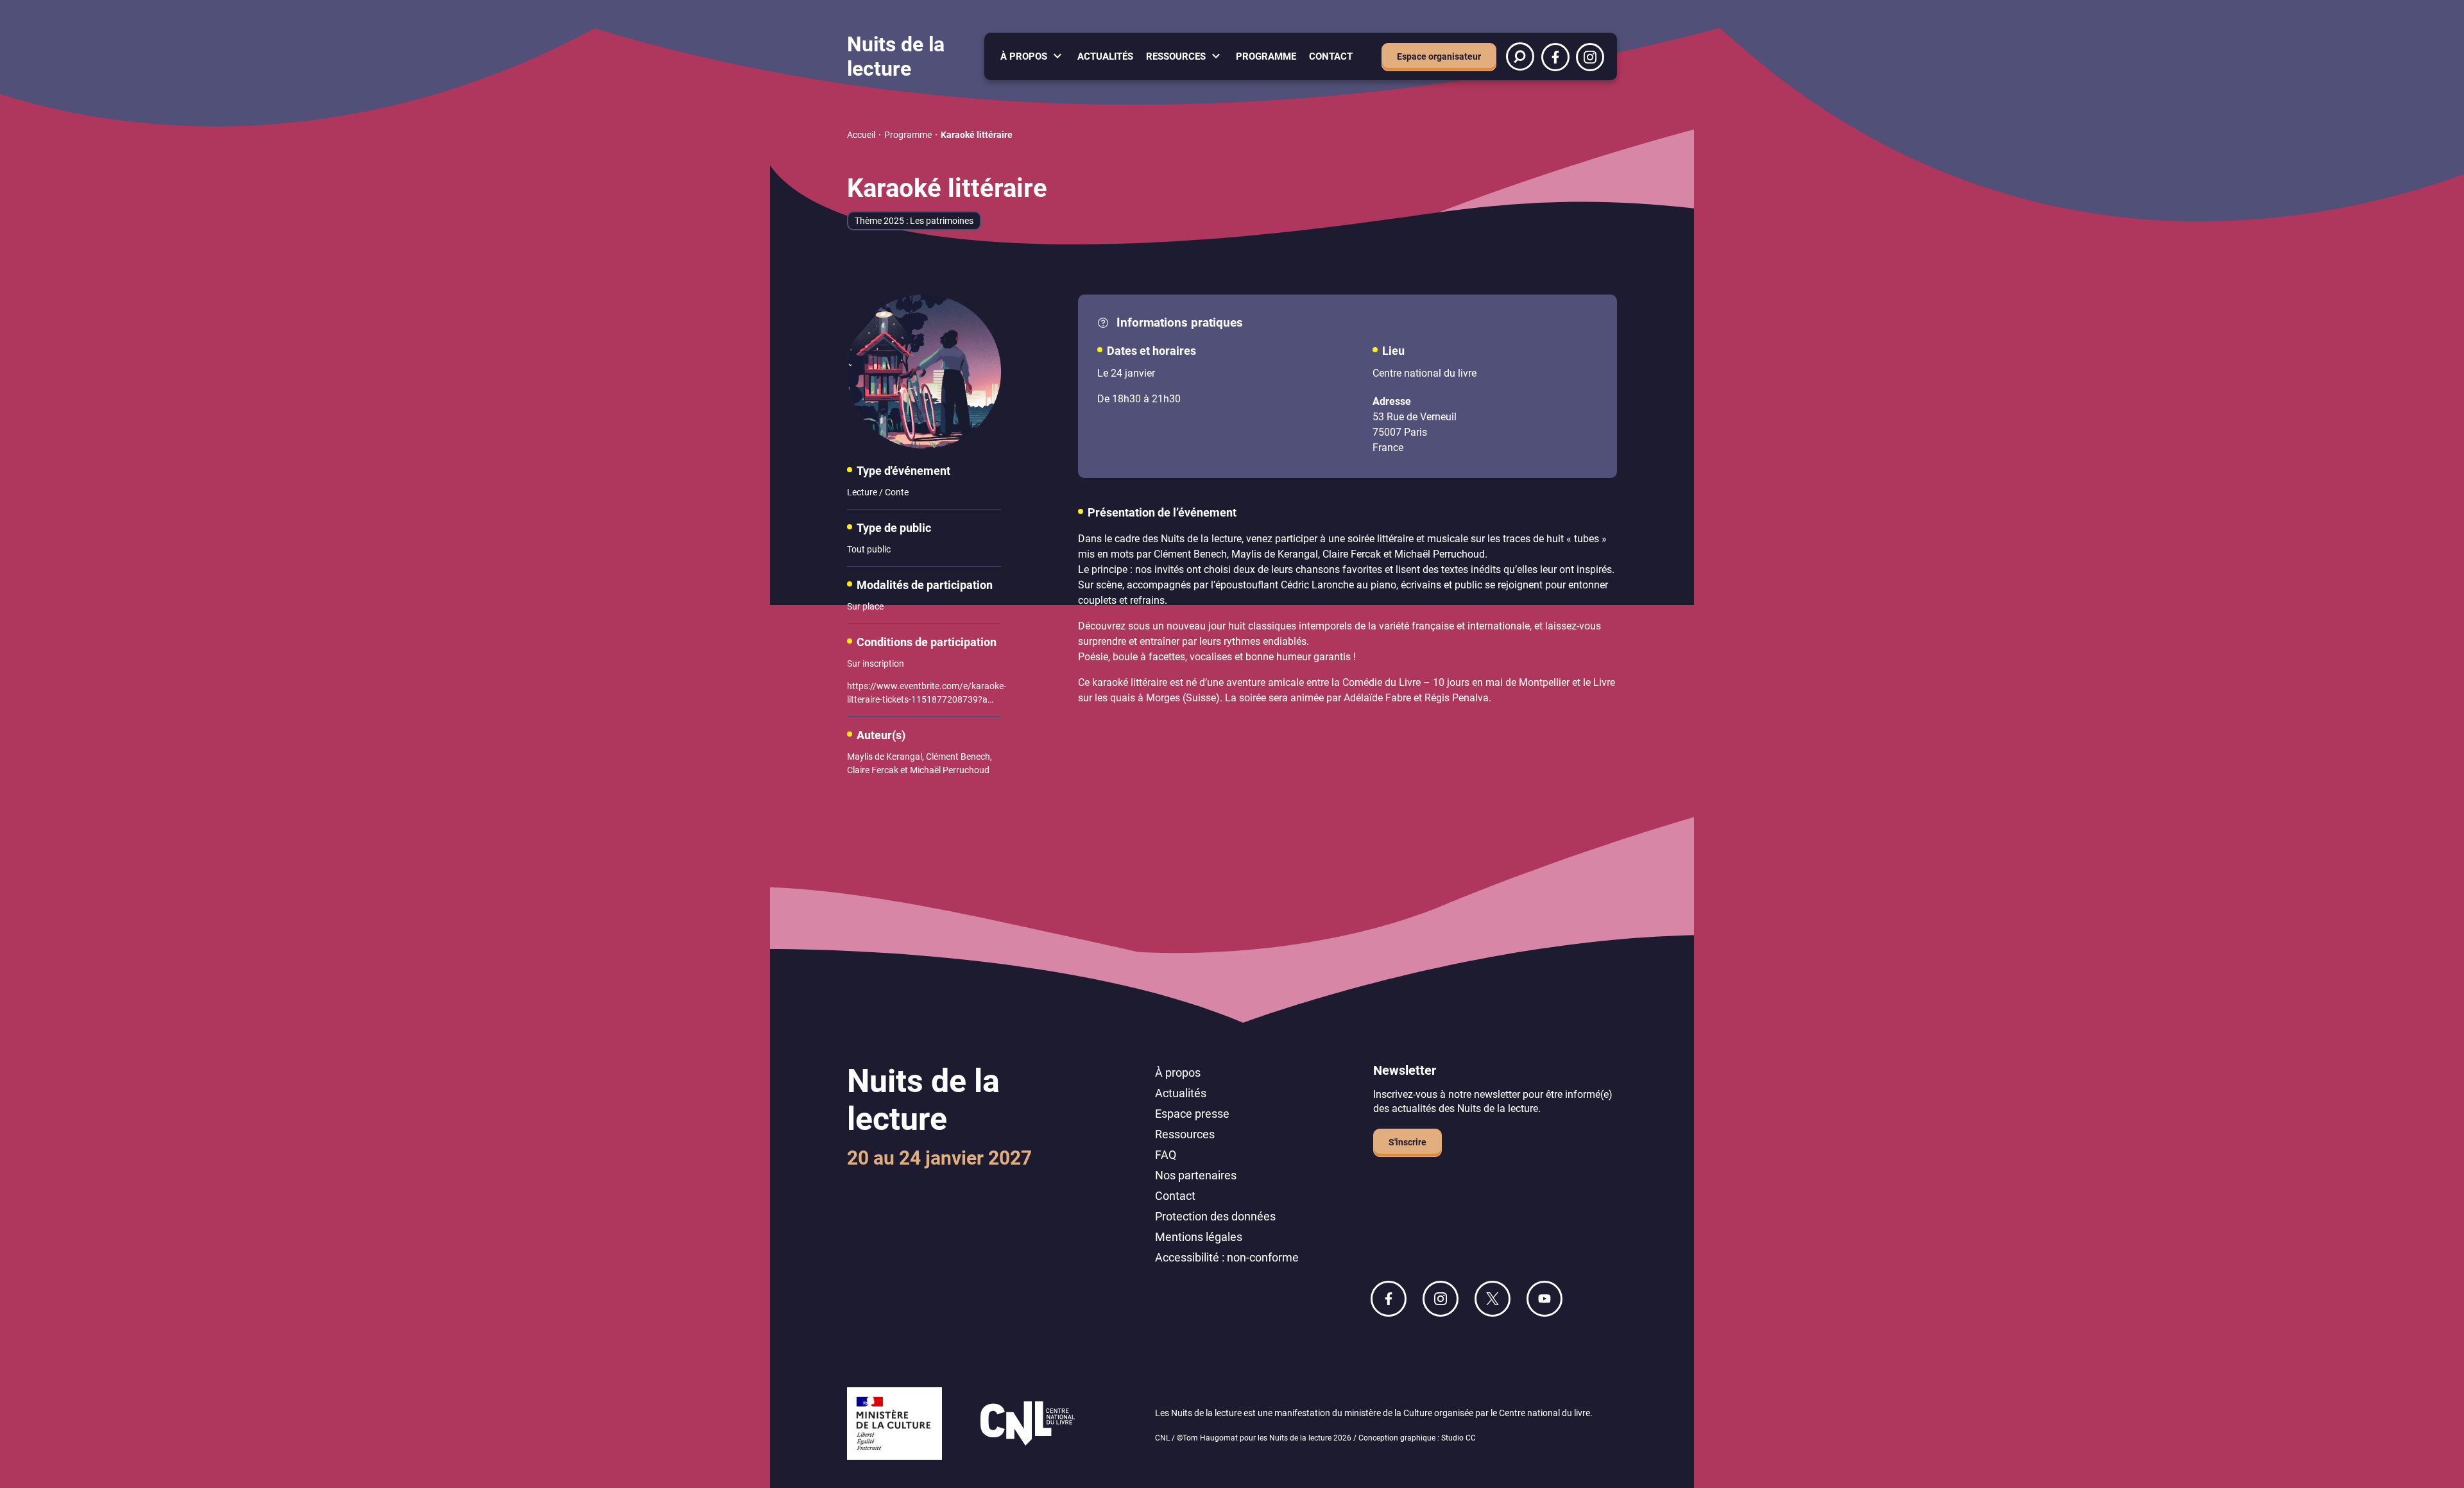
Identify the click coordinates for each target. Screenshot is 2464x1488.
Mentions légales (1199, 1237)
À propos (1024, 56)
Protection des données (1215, 1216)
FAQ (1166, 1155)
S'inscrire (1407, 1142)
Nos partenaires (1196, 1175)
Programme (1266, 56)
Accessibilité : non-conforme (1227, 1257)
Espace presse (1192, 1114)
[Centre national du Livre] (1028, 1425)
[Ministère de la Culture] (894, 1425)
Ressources (1176, 56)
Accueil (861, 135)
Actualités (1105, 56)
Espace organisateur (1439, 56)
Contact (1331, 56)
